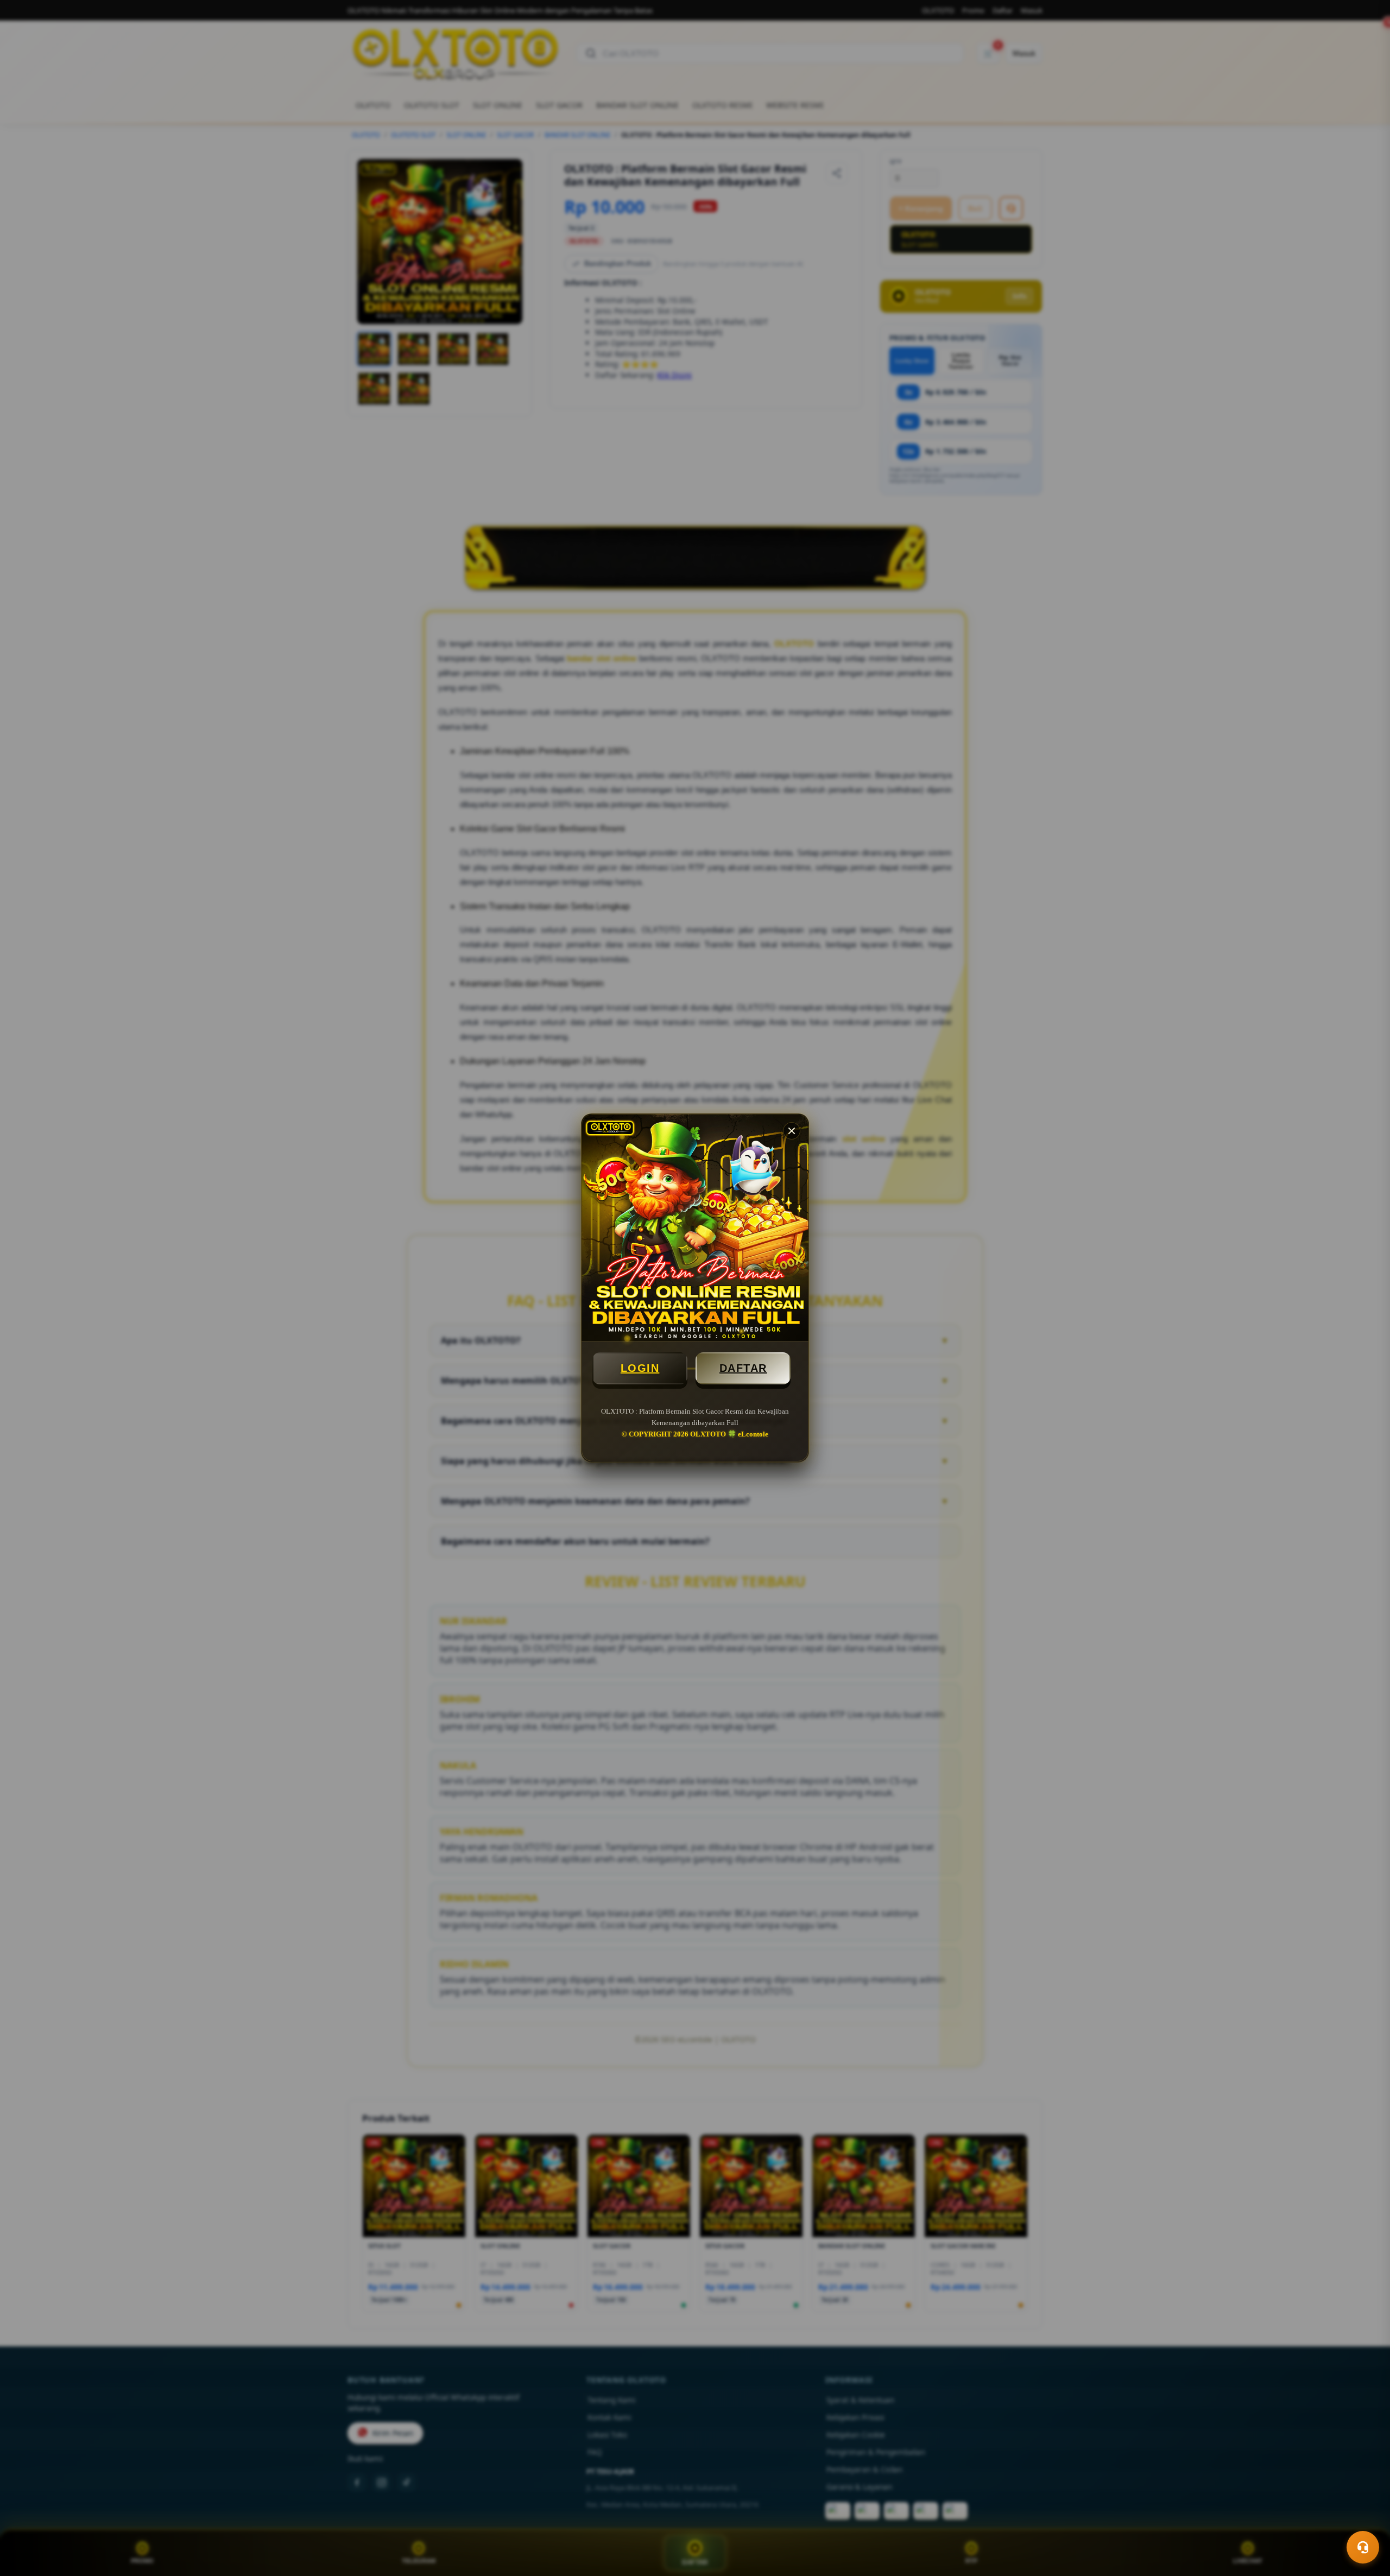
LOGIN (640, 1368)
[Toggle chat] (1363, 2547)
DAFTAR (743, 1368)
